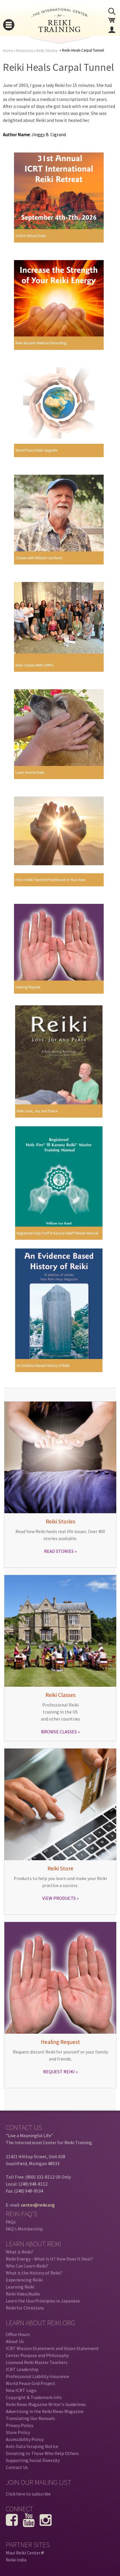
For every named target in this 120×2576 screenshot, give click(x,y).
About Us (15, 2341)
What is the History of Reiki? (34, 2273)
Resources (25, 51)
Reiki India (16, 2560)
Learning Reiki (20, 2287)
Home (8, 51)
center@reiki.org (38, 2205)
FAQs (11, 2222)
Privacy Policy (20, 2425)
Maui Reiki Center (24, 2553)
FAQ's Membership (24, 2229)
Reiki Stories (47, 51)
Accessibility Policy (25, 2439)
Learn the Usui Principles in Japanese (43, 2301)
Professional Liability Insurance (37, 2376)
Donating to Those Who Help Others (42, 2453)
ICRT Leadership (22, 2369)
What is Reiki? (20, 2252)
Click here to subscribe (28, 2494)
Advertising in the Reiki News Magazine (45, 2411)
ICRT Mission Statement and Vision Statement (52, 2348)
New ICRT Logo (21, 2390)
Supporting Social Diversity (33, 2460)
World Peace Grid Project (31, 2383)
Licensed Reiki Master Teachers (37, 2362)
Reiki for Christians (25, 2308)
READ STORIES (59, 1551)
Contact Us (17, 2467)
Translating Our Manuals (30, 2418)
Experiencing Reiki (24, 2280)
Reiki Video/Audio (23, 2294)
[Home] (60, 30)
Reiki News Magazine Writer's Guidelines (46, 2404)
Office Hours (18, 2334)
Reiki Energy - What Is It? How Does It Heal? (49, 2259)
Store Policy (18, 2432)
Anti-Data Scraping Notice (32, 2446)
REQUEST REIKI (59, 2072)
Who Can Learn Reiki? (27, 2266)
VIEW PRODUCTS (59, 1898)
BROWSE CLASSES (59, 1732)
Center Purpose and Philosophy (37, 2355)
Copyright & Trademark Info (34, 2397)
